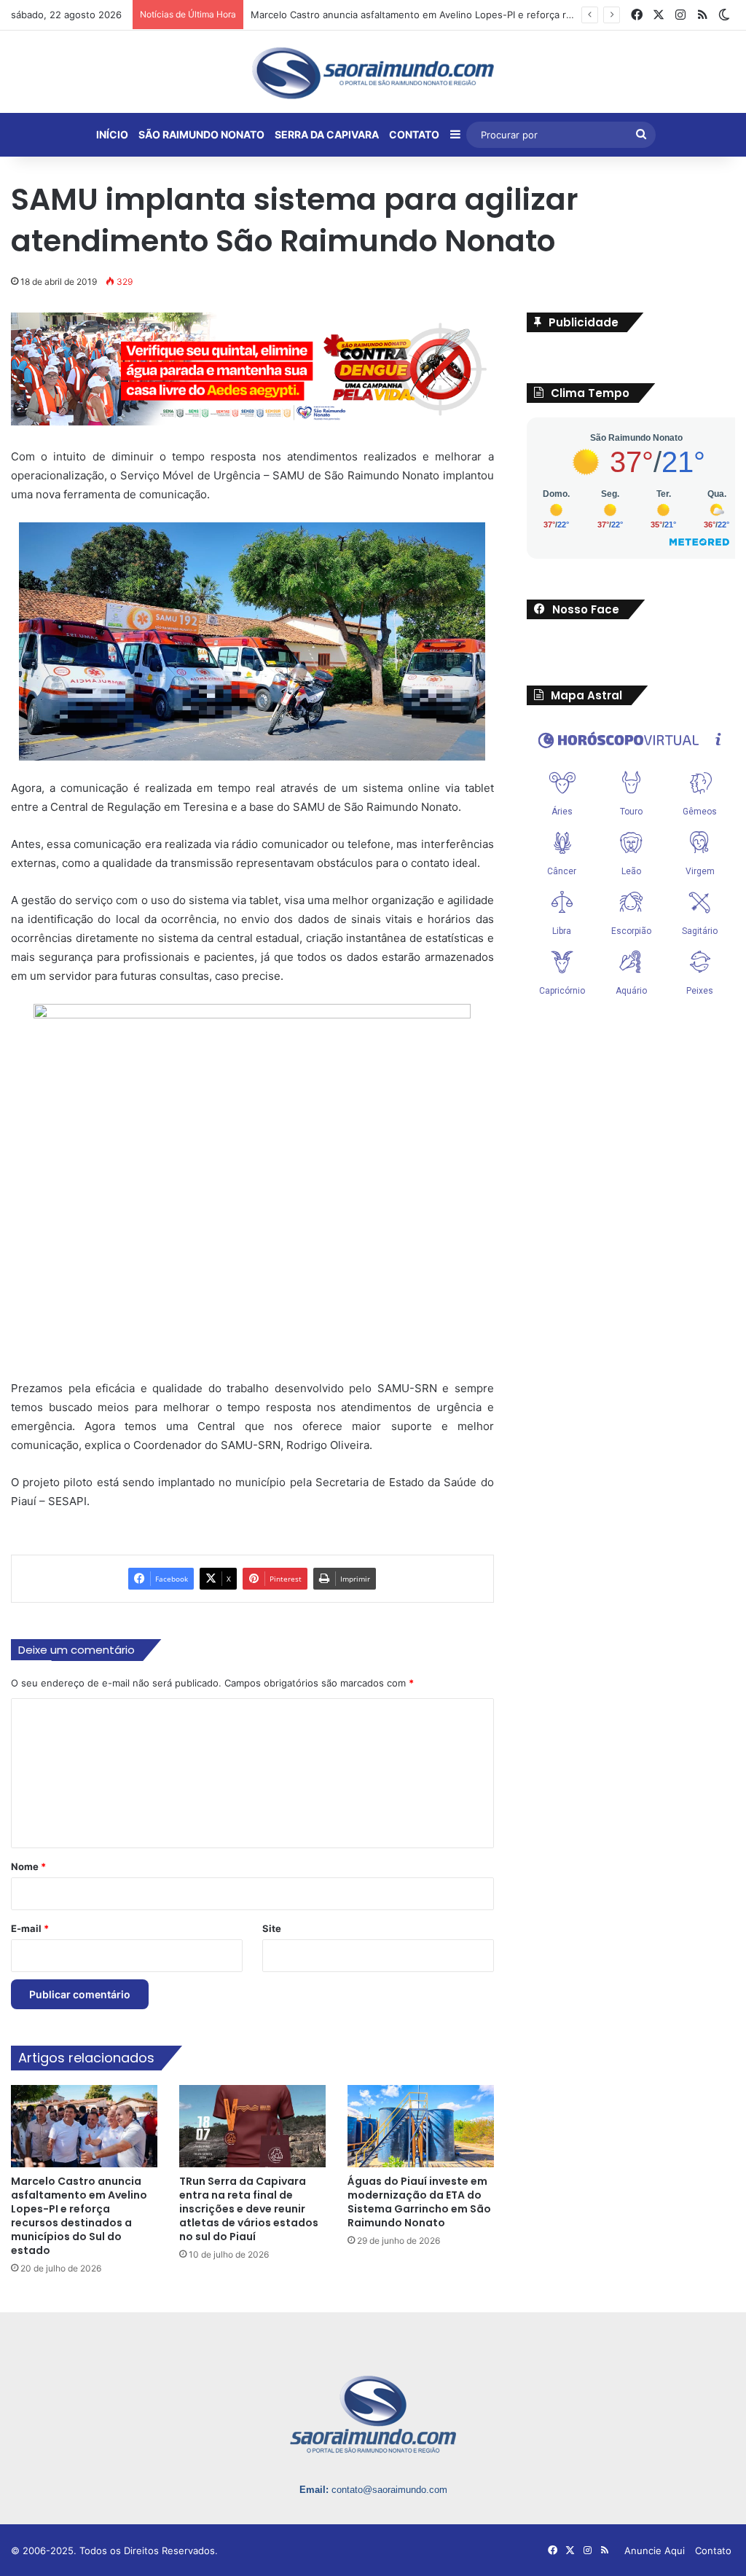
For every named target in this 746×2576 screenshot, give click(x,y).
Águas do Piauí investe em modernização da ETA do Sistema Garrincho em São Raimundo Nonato (419, 2202)
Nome (28, 1866)
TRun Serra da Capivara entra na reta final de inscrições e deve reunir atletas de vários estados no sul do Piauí (249, 2209)
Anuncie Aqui (655, 2551)
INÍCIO (112, 134)
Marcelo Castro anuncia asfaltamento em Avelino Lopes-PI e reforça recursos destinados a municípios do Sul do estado (79, 2216)
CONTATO (414, 134)
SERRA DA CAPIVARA (327, 134)
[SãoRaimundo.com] (373, 73)
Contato (713, 2551)
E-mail (30, 1928)
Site (272, 1928)
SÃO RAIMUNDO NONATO (201, 134)
